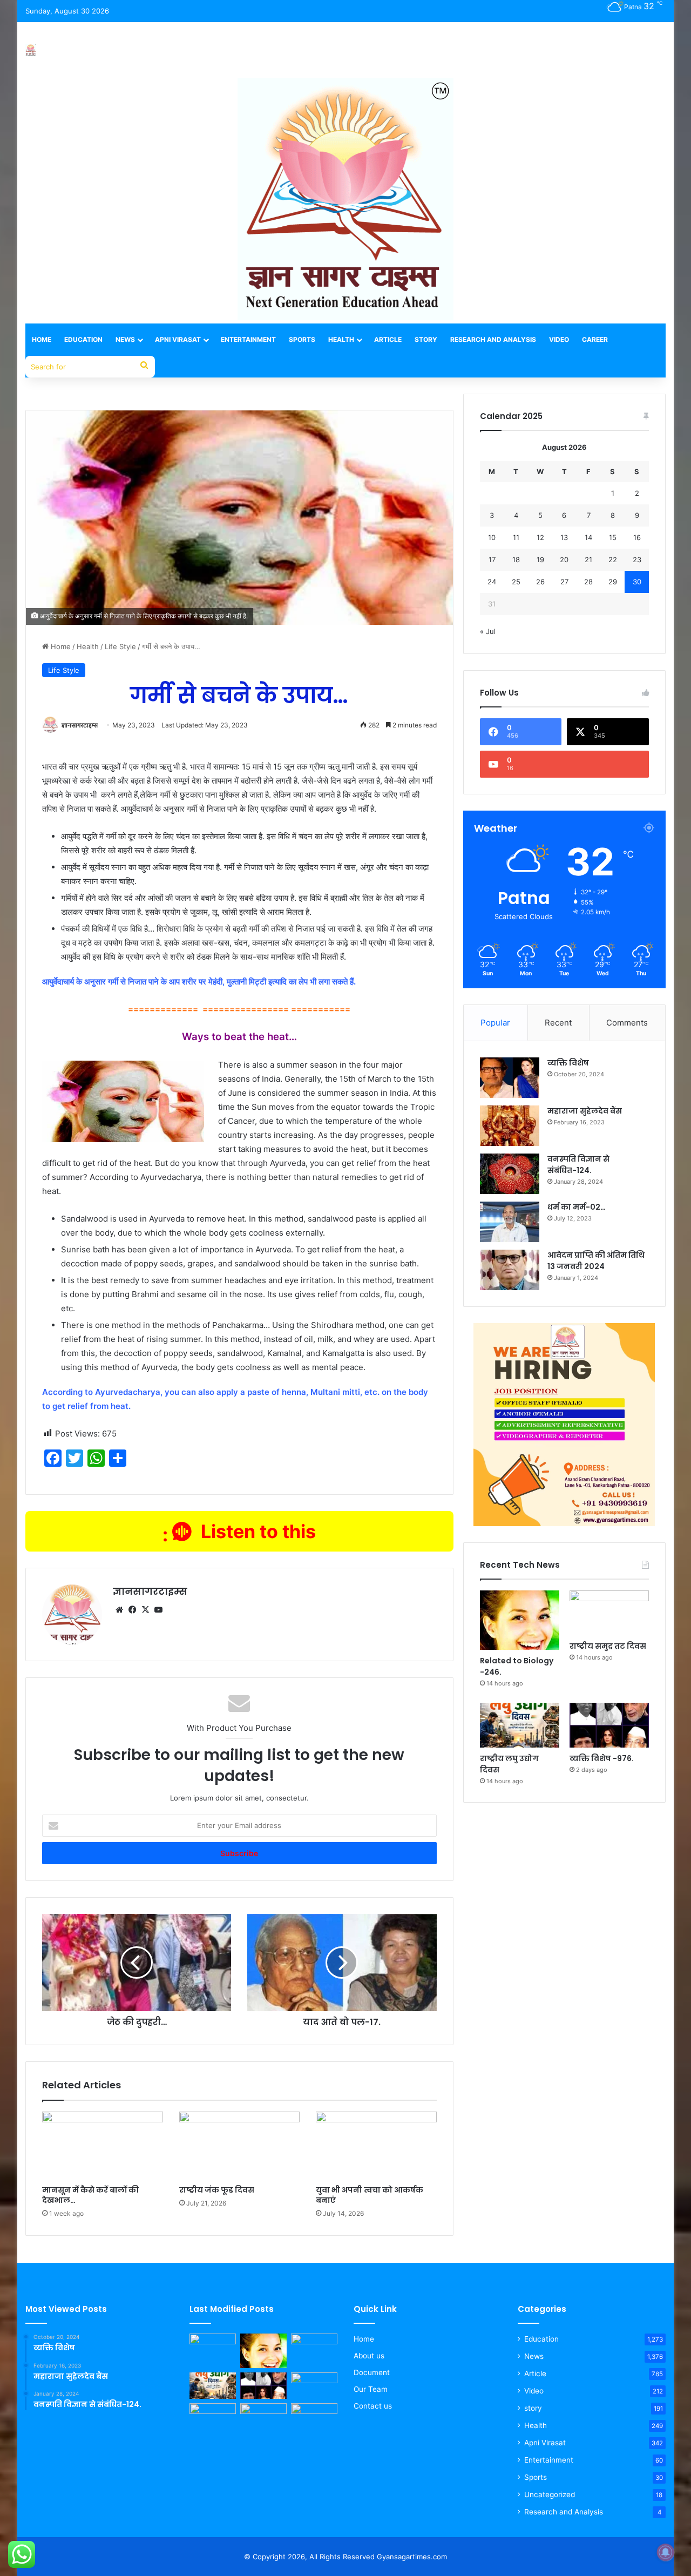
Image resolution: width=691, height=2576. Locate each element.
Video (559, 339)
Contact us (373, 2406)
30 (637, 582)
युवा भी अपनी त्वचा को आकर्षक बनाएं (370, 2195)
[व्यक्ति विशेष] (510, 1078)
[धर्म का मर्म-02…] (510, 1222)
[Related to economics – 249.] (314, 2386)
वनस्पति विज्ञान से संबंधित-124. (578, 1165)
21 (588, 559)
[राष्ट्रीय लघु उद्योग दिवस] (520, 1725)
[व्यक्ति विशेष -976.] (609, 1725)
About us (369, 2356)
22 (613, 559)
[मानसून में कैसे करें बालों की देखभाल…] (103, 2146)
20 (564, 559)
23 (637, 559)
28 (588, 582)
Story (426, 339)
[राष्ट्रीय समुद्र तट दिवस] (609, 1613)
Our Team (371, 2389)
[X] (145, 1610)
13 (564, 537)
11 (516, 537)
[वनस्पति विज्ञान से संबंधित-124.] (510, 1174)
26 (540, 582)
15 (613, 537)
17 (492, 559)
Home (42, 339)
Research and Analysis (493, 339)
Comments (627, 1023)
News (125, 339)
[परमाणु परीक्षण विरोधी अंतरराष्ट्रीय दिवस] (213, 2416)
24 (492, 582)
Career (595, 339)
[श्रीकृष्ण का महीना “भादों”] (263, 2416)
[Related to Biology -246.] (520, 1620)
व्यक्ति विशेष (568, 1063)
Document (372, 2372)
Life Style (120, 646)
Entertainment (248, 339)
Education (83, 339)
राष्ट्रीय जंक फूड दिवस (217, 2190)
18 (516, 559)
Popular (495, 1023)
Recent (558, 1023)
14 (588, 537)
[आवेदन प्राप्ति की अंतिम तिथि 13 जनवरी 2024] (510, 1270)
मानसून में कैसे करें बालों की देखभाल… (90, 2195)
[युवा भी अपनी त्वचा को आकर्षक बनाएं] (376, 2146)
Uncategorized (550, 2494)
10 (492, 537)
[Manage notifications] (666, 2552)
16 (637, 537)
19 (540, 559)
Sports (302, 339)
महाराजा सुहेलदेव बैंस (585, 1111)
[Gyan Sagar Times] (31, 50)
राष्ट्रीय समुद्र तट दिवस (608, 1646)
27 (564, 582)
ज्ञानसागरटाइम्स (80, 725)
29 (613, 582)
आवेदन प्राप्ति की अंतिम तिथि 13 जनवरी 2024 (596, 1261)
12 (540, 537)
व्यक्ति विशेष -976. (602, 1758)
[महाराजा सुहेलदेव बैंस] (510, 1126)
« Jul (488, 631)
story (533, 2408)
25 (516, 582)
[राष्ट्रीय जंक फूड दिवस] (240, 2146)
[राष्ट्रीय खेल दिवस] (314, 2416)
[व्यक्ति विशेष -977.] (213, 2347)
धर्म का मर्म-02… (577, 1207)
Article (388, 339)
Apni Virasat (178, 339)
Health (341, 339)
